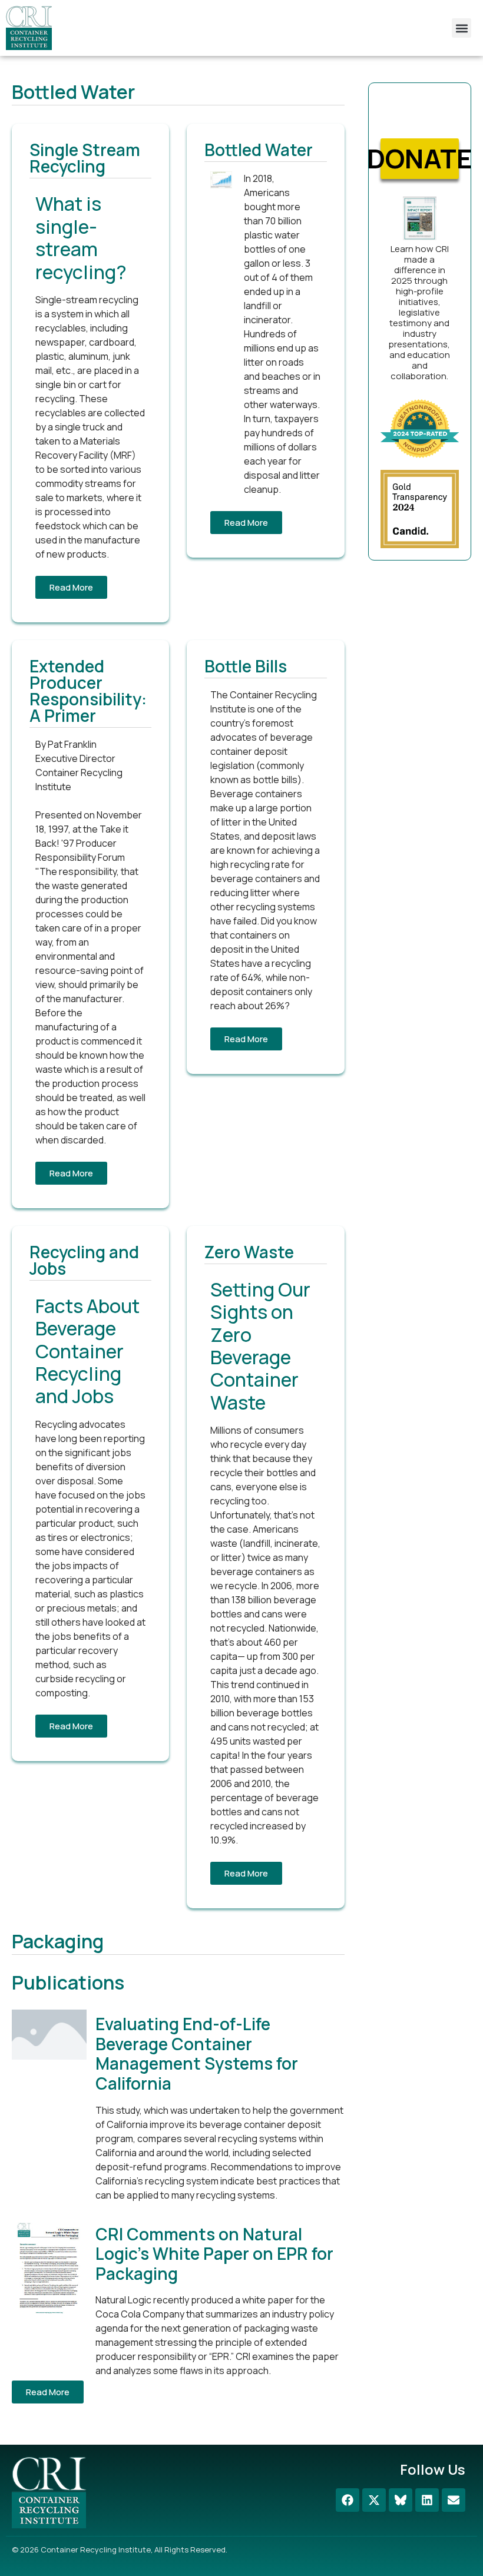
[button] (462, 28)
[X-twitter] (374, 2500)
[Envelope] (454, 2500)
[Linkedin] (427, 2500)
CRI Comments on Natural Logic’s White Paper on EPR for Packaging (214, 2254)
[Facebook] (348, 2500)
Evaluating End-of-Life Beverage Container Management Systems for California (197, 2053)
